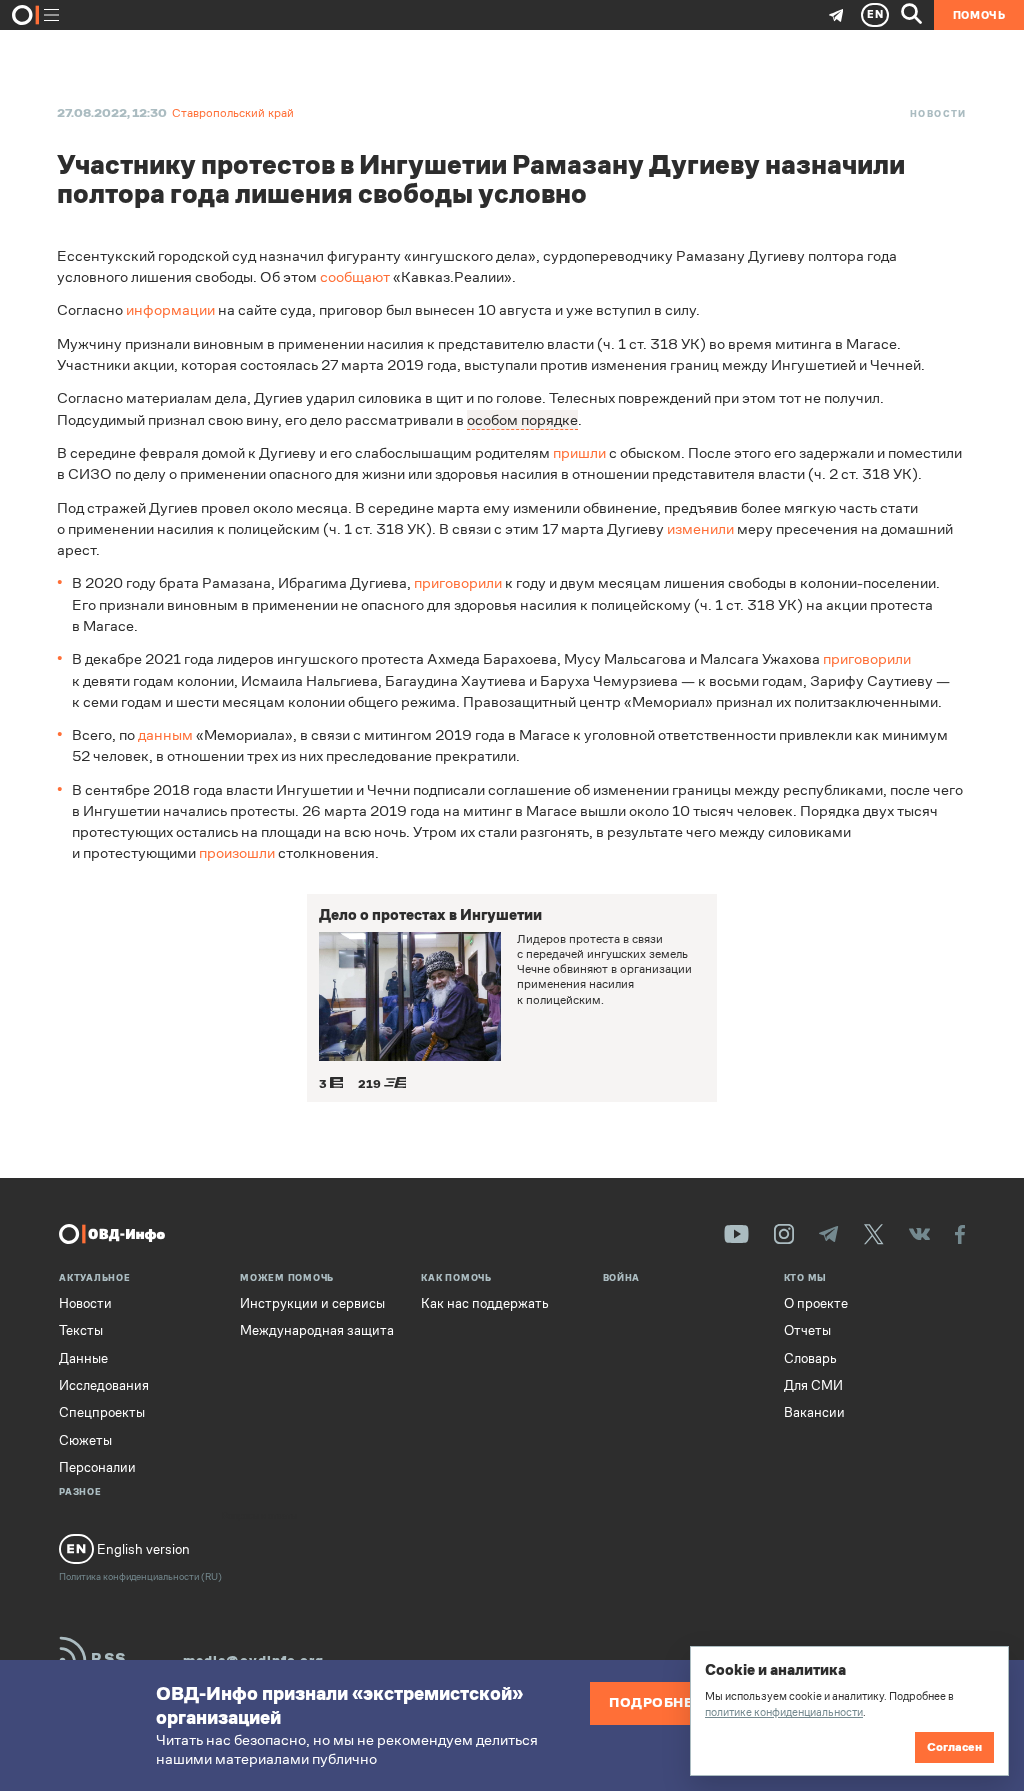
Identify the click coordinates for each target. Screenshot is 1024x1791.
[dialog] (849, 1710)
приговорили (458, 582)
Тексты (81, 1331)
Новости (938, 114)
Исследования (104, 1386)
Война (622, 1279)
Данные (83, 1359)
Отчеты (807, 1331)
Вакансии (814, 1413)
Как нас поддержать (485, 1304)
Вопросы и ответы (259, 1517)
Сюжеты (85, 1441)
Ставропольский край (233, 113)
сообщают (355, 276)
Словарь (810, 1359)
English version (142, 1549)
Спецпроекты (102, 1413)
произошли (237, 852)
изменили (700, 528)
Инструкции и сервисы (312, 1304)
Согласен (954, 1747)
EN (875, 14)
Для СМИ (813, 1386)
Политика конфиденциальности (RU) (140, 1576)
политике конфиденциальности (784, 1712)
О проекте (816, 1304)
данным (165, 734)
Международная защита (317, 1331)
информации (170, 309)
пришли (579, 452)
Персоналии (97, 1468)
